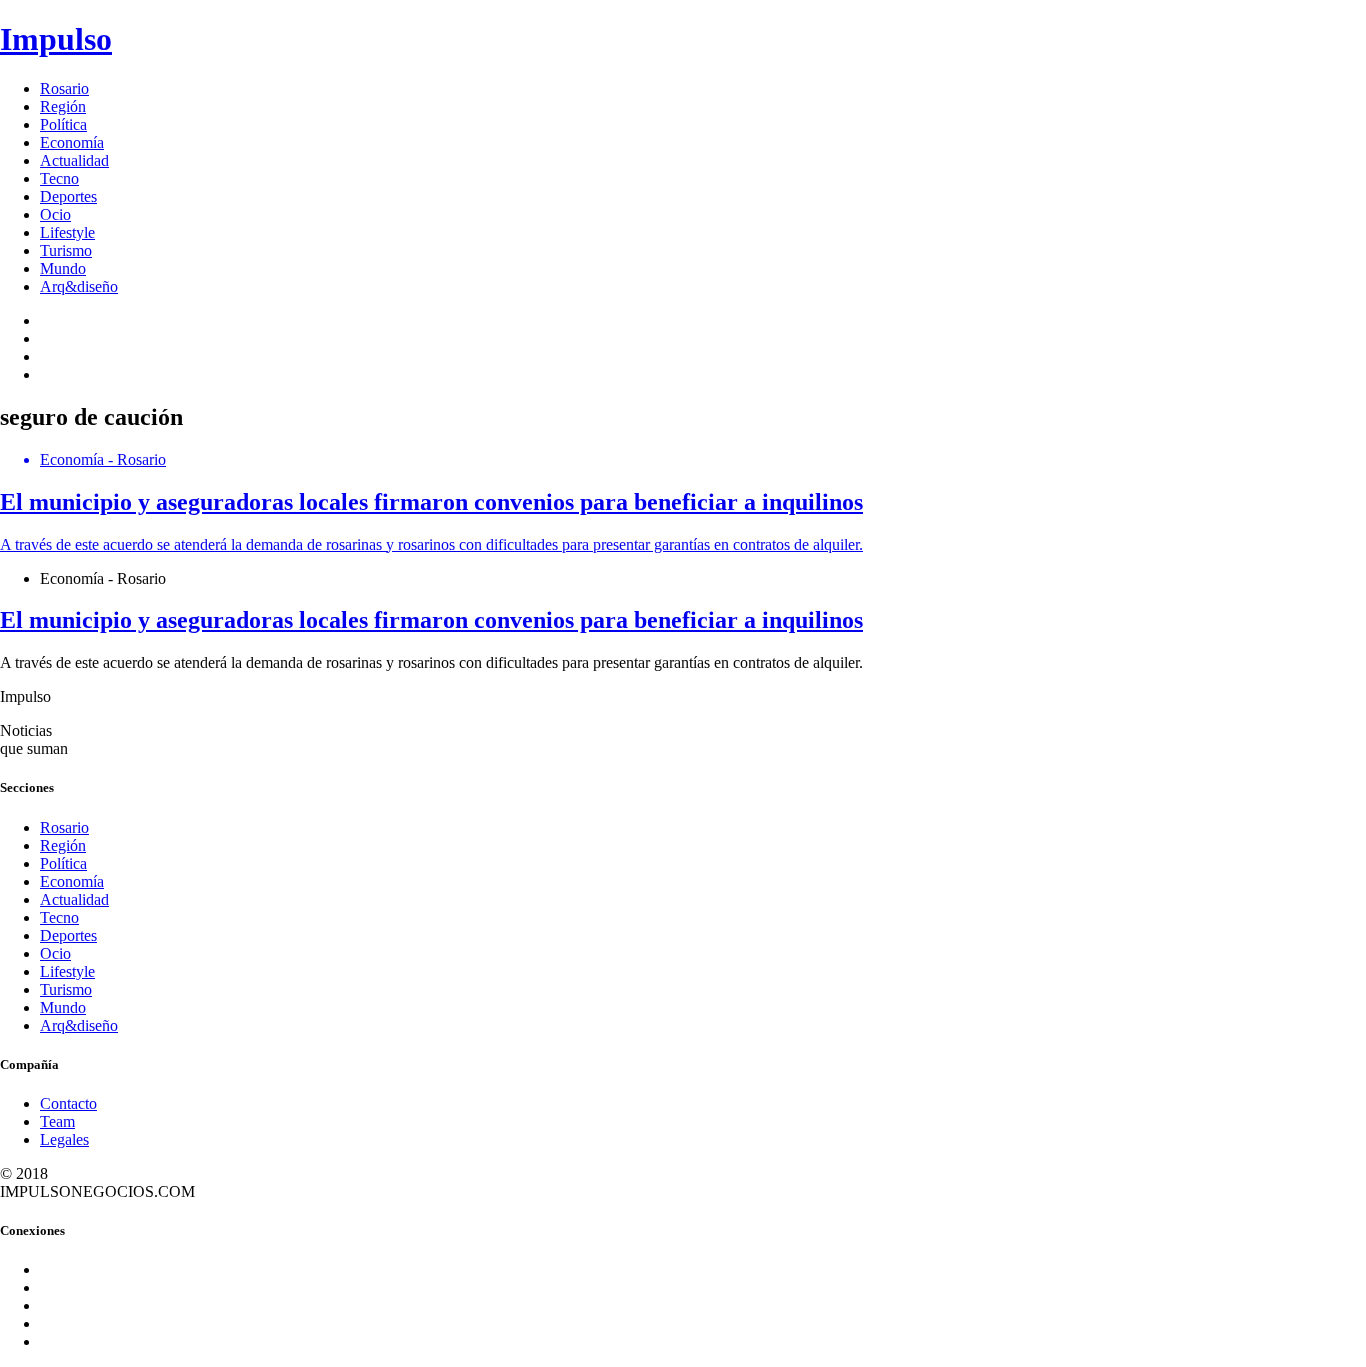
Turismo (66, 250)
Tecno (59, 178)
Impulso (56, 39)
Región (63, 106)
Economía (72, 142)
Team (57, 1121)
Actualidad (74, 160)
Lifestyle (67, 232)
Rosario (64, 88)
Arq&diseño (79, 286)
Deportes (68, 196)
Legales (64, 1139)
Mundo (63, 268)
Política (63, 124)
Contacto (68, 1103)
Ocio (55, 214)
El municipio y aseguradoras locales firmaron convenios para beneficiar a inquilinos (431, 620)
